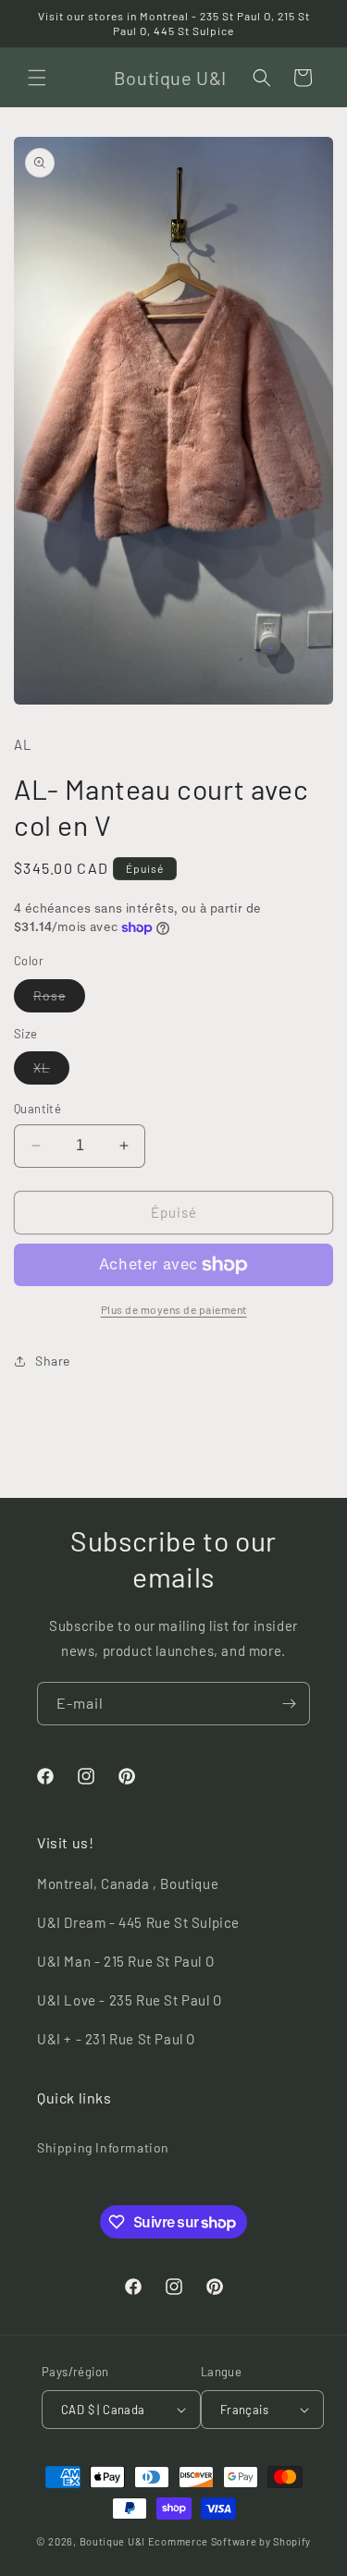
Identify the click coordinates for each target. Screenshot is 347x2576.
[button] (37, 78)
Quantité (37, 1109)
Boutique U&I (112, 2541)
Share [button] (53, 1361)
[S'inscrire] (289, 1704)
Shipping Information (103, 2147)
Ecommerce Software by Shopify (229, 2541)
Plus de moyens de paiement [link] (174, 1309)
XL (51, 1072)
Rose (59, 1000)
